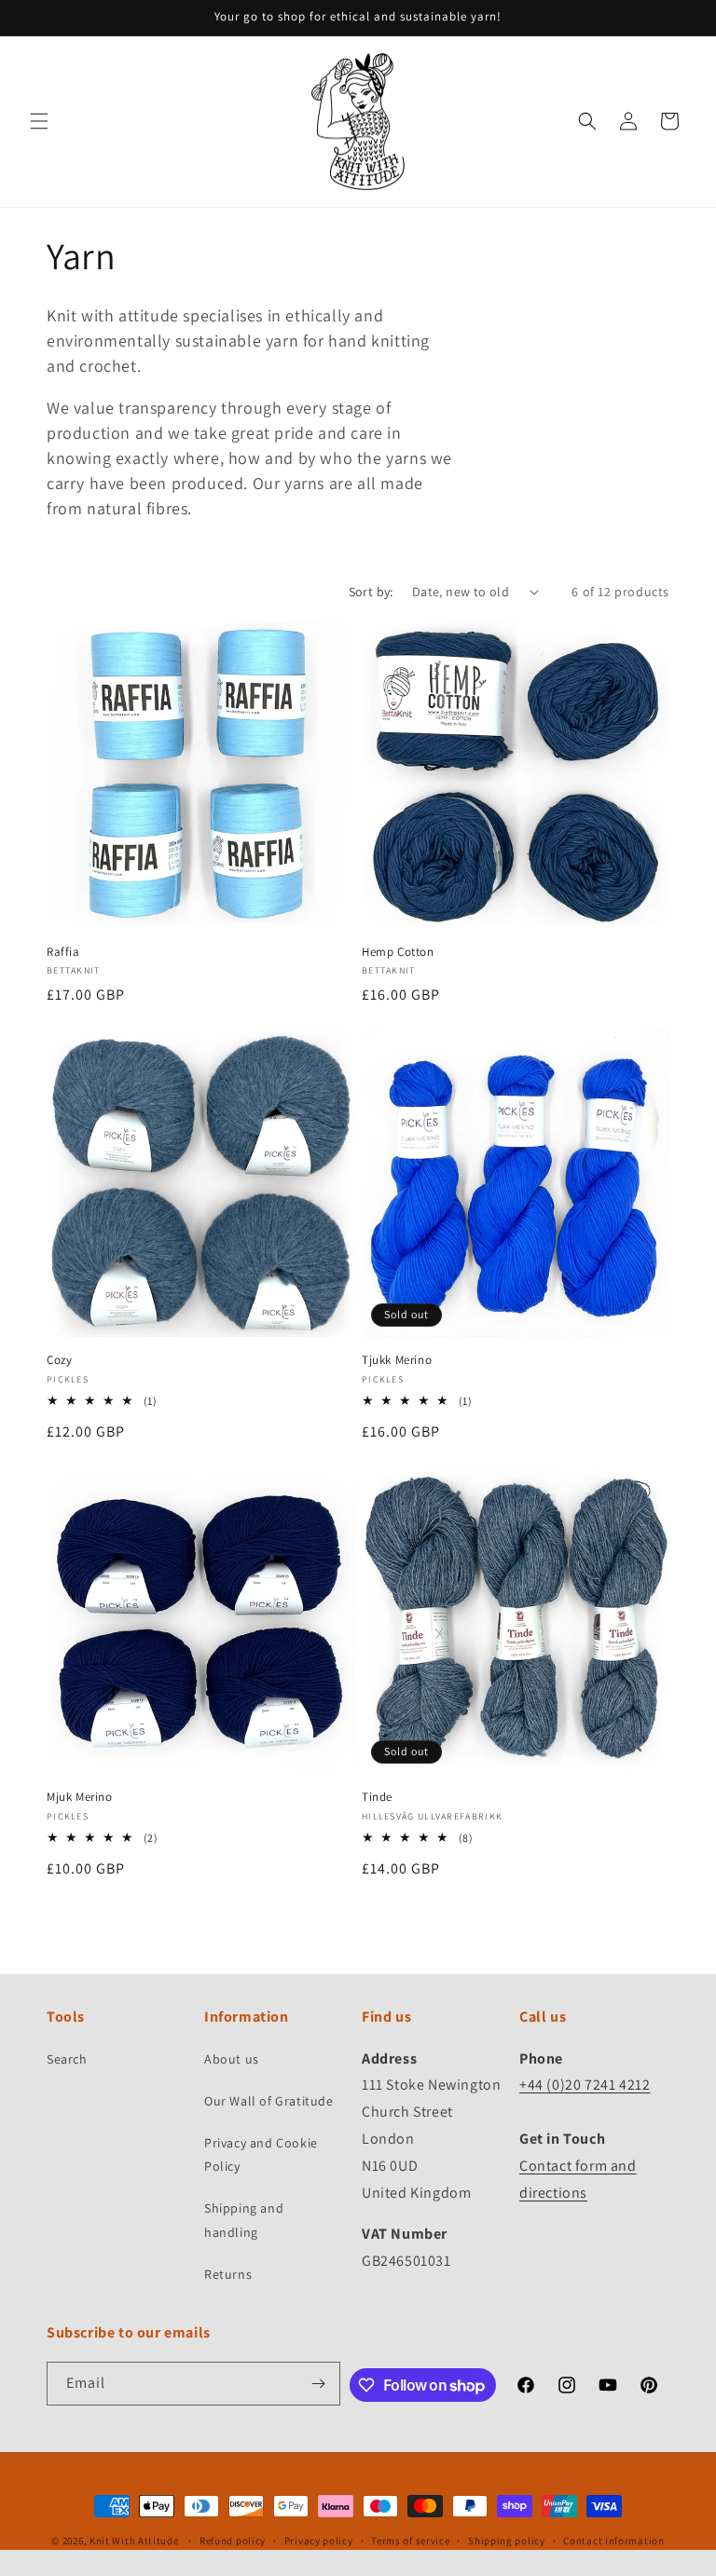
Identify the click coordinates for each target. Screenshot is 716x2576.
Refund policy (233, 2541)
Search (67, 2059)
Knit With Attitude (134, 2541)
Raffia (63, 952)
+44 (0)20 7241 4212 (585, 2085)
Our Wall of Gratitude (269, 2101)
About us (232, 2059)
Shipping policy (507, 2541)
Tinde (377, 1797)
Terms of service (410, 2541)
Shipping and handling (244, 2220)
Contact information (613, 2541)
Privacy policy (319, 2541)
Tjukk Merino (397, 1360)
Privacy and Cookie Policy (261, 2154)
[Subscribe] (319, 2384)
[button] (39, 121)
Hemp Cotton (398, 952)
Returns (228, 2274)
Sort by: (371, 592)
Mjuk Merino (80, 1797)
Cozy (59, 1360)
